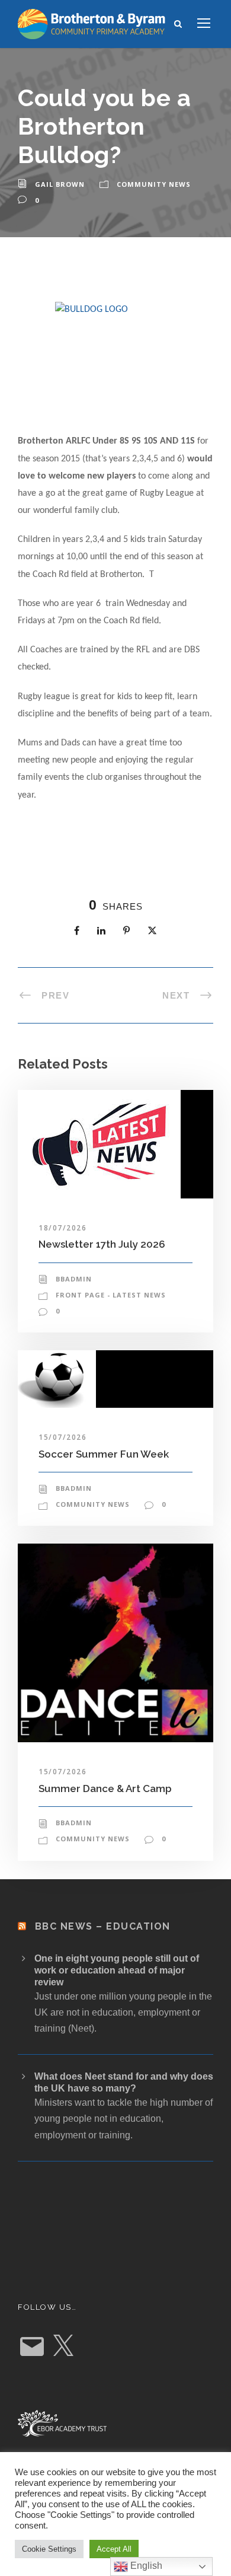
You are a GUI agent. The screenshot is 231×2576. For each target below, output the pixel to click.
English (145, 2566)
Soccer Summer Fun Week (104, 1454)
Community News (154, 184)
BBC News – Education (103, 1926)
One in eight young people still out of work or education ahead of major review (117, 1970)
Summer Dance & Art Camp (105, 1788)
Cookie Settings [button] (49, 2549)
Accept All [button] (114, 2549)
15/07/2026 (62, 1437)
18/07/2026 (62, 1228)
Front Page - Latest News (111, 1295)
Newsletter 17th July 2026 (102, 1244)
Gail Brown (60, 184)
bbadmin (74, 1279)
